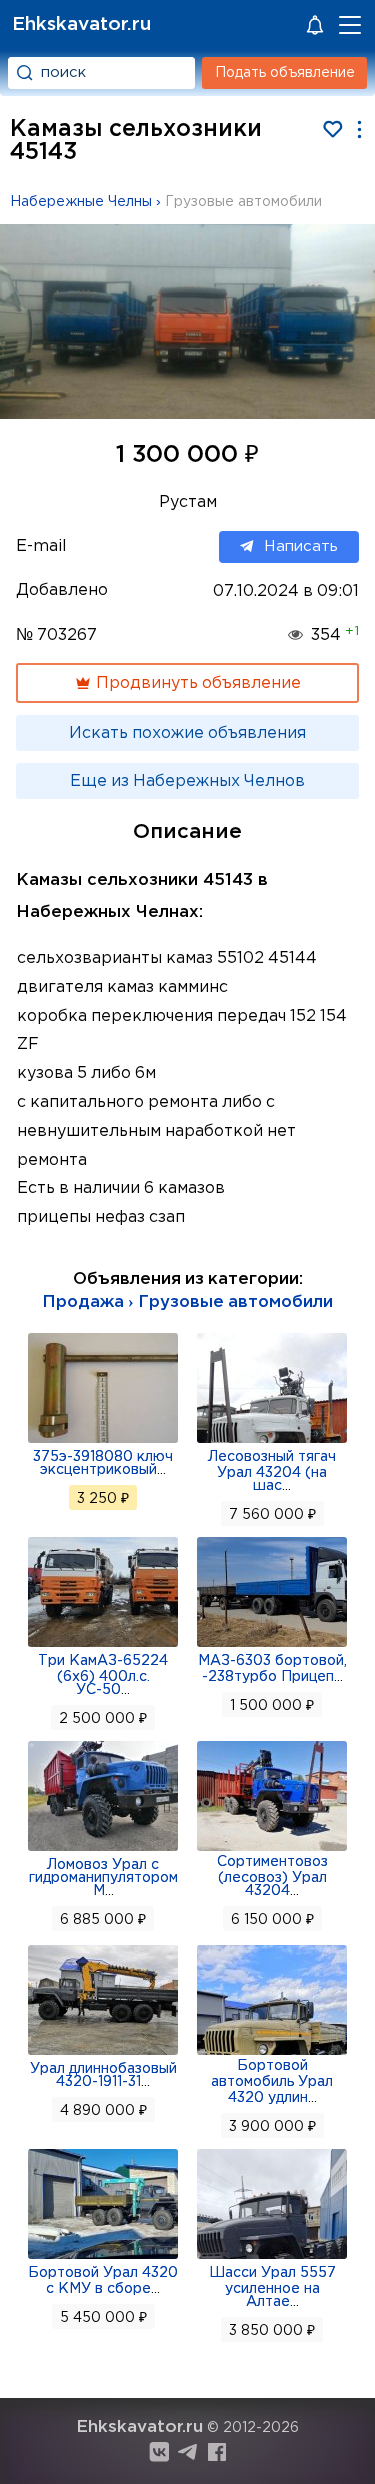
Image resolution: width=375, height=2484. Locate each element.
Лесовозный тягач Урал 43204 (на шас (272, 1471)
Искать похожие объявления (187, 733)
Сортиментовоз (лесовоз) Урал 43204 (272, 1876)
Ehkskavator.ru (81, 24)
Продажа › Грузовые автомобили (187, 1302)
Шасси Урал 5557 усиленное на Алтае (272, 2287)
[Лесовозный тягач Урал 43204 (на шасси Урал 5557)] (272, 1441)
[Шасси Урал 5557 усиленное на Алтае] (272, 2257)
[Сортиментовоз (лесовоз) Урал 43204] (272, 1849)
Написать (301, 546)
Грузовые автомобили (243, 202)
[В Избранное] (332, 129)
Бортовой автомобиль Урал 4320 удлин (272, 2082)
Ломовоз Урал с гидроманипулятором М (103, 1878)
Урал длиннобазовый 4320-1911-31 (103, 2075)
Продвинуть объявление (196, 683)
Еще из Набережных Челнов (187, 781)
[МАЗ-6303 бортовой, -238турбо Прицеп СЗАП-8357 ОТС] (272, 1645)
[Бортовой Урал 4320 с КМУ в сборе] (103, 2257)
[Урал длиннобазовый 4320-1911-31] (103, 2053)
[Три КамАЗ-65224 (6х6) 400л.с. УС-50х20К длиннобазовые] (103, 1645)
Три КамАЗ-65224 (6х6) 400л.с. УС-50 (103, 1675)
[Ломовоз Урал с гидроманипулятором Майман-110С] (103, 1849)
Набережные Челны (81, 202)
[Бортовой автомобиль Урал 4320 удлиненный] (272, 2053)
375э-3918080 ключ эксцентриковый (103, 1463)
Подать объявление (285, 73)
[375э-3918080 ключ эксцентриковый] (103, 1441)
